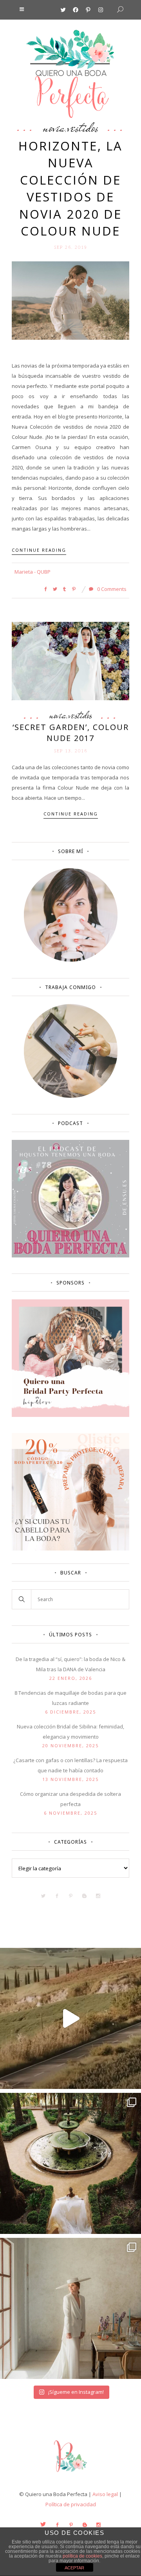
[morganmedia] (70, 2474)
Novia (54, 127)
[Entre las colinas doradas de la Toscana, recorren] (70, 2018)
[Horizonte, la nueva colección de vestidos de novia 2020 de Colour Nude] (70, 300)
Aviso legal (105, 2494)
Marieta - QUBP (33, 572)
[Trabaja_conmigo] (71, 1096)
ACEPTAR (74, 2568)
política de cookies (82, 2556)
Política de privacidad (71, 2504)
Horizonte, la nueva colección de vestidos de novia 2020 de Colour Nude (70, 188)
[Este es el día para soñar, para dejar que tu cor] (70, 2163)
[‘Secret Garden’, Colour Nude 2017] (70, 661)
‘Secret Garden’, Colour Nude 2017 (71, 733)
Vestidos (83, 127)
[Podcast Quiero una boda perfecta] (70, 1255)
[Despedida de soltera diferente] (70, 1415)
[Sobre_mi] (71, 960)
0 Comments (111, 589)
